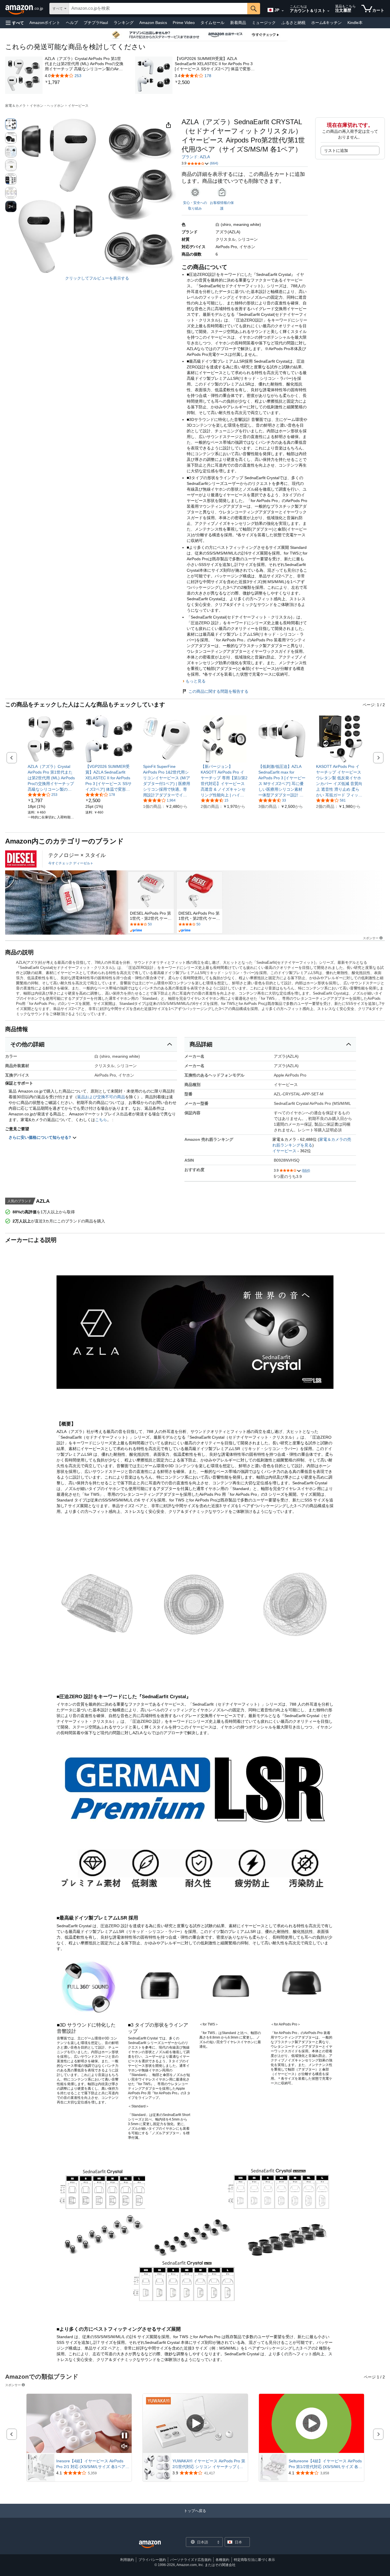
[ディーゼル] (21, 859)
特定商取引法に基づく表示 (254, 2560)
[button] (15, 23)
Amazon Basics (153, 23)
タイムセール (212, 23)
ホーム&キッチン (326, 23)
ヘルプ (72, 23)
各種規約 (222, 2560)
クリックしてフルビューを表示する (97, 278)
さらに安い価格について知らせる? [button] (40, 1137)
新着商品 (238, 23)
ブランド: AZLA (196, 157)
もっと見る (196, 681)
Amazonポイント (45, 23)
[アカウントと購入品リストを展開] (328, 11)
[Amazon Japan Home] (150, 2544)
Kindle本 (355, 23)
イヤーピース (78, 106)
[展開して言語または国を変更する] (283, 11)
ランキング (124, 23)
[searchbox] (158, 9)
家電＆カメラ (15, 106)
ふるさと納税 (293, 23)
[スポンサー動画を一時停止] (124, 2436)
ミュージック (264, 23)
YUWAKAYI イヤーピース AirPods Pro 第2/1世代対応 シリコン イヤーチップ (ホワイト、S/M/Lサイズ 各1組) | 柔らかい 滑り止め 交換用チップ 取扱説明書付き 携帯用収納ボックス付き (209, 2464)
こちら (101, 1120)
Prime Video (184, 23)
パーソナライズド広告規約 (191, 2560)
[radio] (11, 124)
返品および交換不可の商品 (101, 1097)
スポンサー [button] (371, 938)
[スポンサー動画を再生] (195, 2424)
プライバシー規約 (152, 2560)
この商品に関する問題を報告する (218, 691)
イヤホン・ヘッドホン (47, 106)
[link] (85, 83)
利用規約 (127, 2560)
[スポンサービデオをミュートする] (124, 2447)
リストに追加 (336, 150)
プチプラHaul (96, 23)
